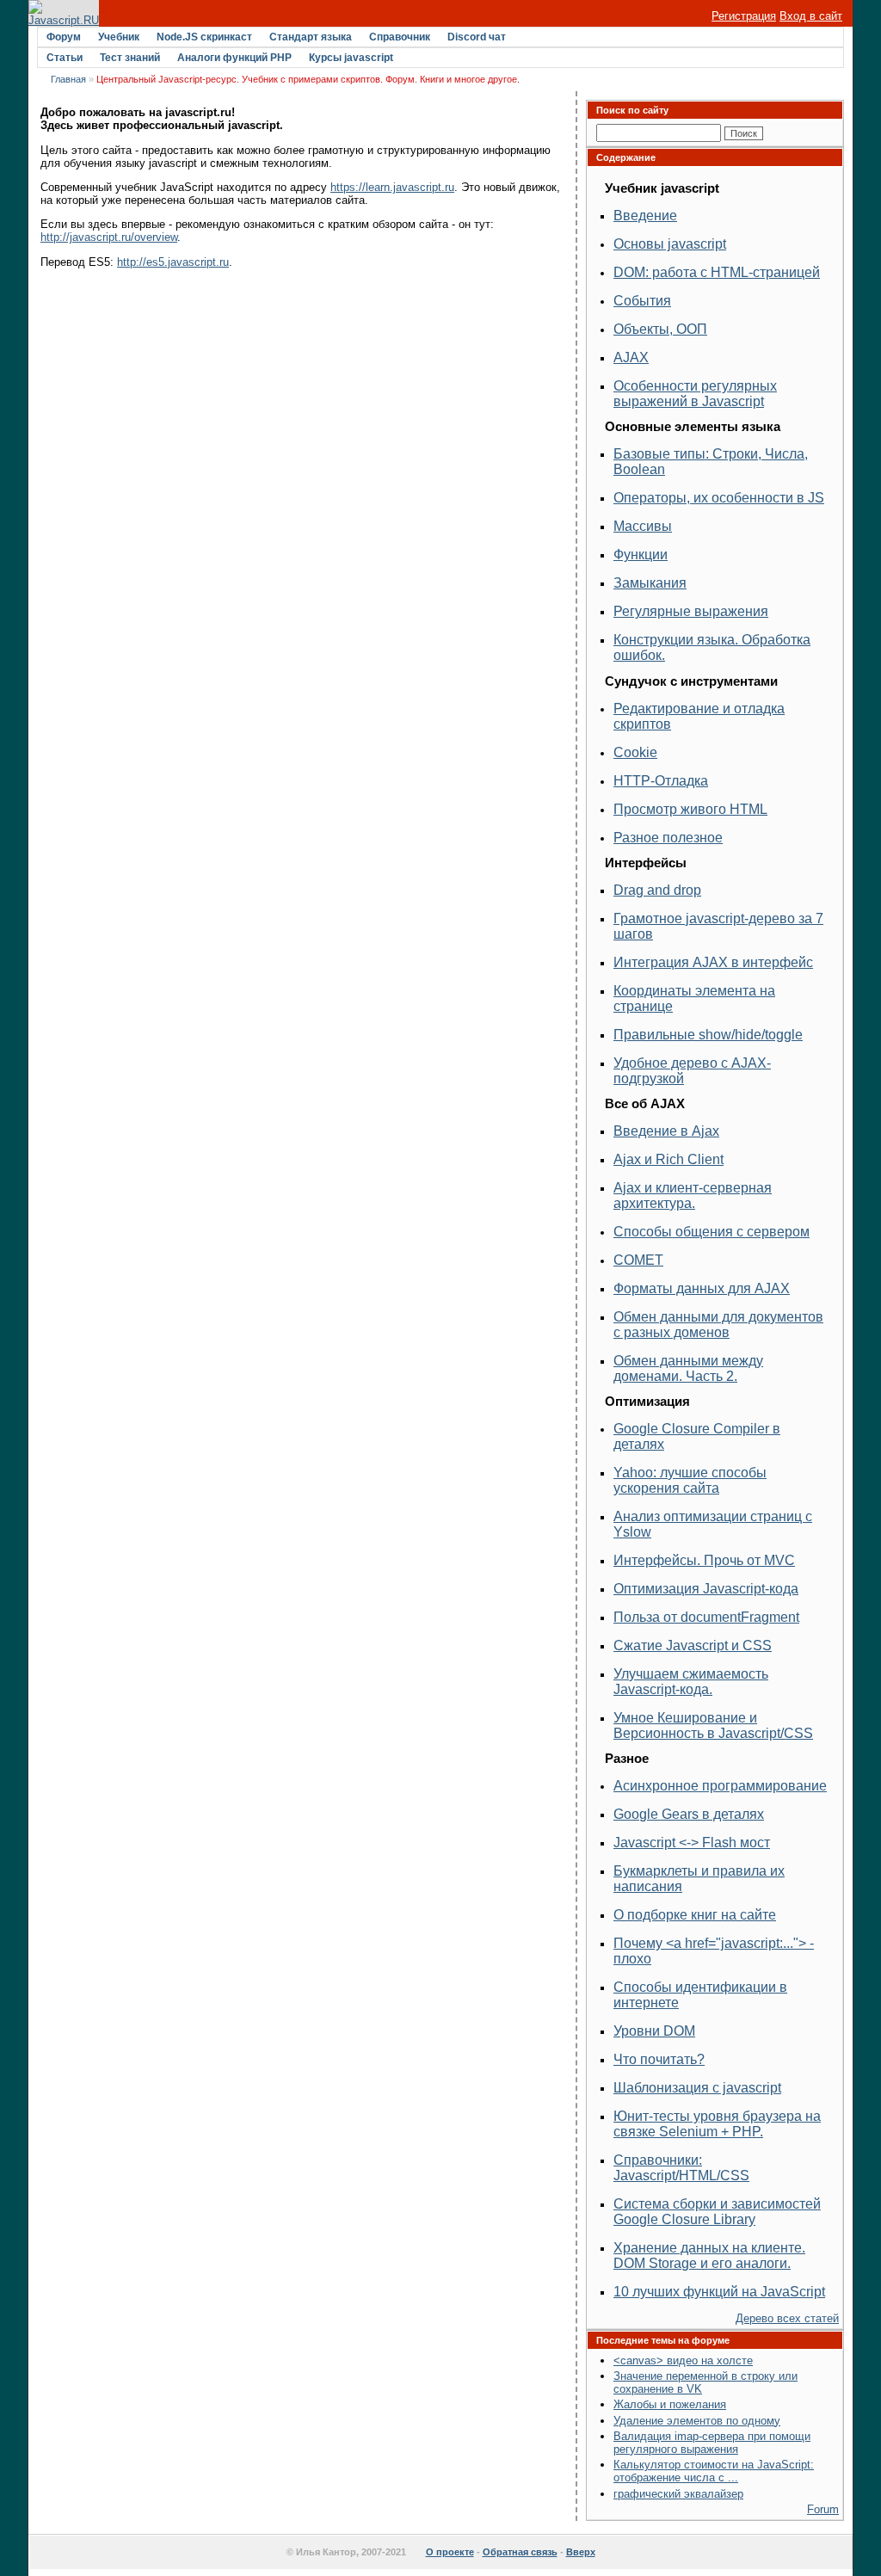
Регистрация (744, 16)
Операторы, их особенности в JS (719, 498)
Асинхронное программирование (720, 1786)
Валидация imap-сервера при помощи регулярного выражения (712, 2443)
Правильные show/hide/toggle (708, 1035)
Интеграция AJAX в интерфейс (713, 962)
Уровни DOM (654, 2031)
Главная (68, 79)
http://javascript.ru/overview (109, 237)
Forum (823, 2509)
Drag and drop (657, 890)
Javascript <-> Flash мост (692, 1843)
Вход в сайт (811, 16)
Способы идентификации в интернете (700, 1995)
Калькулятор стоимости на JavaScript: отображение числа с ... (714, 2471)
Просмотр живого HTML (690, 809)
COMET (638, 1260)
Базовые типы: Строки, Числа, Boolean (711, 462)
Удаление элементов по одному (697, 2421)
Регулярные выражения (691, 611)
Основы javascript (670, 244)
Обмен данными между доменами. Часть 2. (688, 1368)
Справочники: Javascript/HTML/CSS (681, 2168)
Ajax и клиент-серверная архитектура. (693, 1196)
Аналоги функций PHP (234, 58)
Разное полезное (668, 838)
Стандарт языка (311, 37)
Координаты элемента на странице (694, 998)
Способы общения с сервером (712, 1232)
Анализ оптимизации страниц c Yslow (713, 1524)
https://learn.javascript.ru (392, 187)
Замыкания (650, 583)
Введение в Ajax (666, 1131)
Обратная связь (520, 2552)
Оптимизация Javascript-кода (706, 1589)
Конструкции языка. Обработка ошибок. (712, 647)
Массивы (643, 526)
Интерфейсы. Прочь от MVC (704, 1560)
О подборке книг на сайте (695, 1915)
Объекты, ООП (660, 329)
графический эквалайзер (678, 2494)
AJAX (631, 357)
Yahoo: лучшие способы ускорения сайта (690, 1480)
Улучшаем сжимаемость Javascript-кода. (691, 1682)
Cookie (635, 752)
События (642, 301)
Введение (645, 216)
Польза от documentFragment (706, 1617)
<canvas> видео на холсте (683, 2360)
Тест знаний (130, 58)
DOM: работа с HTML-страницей (717, 272)
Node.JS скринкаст (204, 37)
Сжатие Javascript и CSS (693, 1645)
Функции (641, 555)
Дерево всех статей (787, 2318)
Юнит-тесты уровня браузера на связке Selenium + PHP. (717, 2124)
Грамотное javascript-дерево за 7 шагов (718, 926)
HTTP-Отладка (661, 781)
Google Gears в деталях (689, 1814)
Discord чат (477, 37)
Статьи (65, 58)
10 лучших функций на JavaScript (719, 2292)
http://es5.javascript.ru (173, 262)
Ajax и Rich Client (668, 1159)
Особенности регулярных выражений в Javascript (695, 394)
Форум (64, 37)
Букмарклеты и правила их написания (699, 1879)
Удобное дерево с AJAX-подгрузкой (692, 1071)
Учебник (119, 37)
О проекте (450, 2552)
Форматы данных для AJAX (702, 1288)
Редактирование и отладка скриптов (699, 716)
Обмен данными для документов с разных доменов (718, 1325)
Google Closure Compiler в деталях (697, 1436)
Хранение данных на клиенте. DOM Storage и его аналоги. (709, 2256)
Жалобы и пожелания (670, 2404)
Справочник (400, 37)
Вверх (581, 2552)
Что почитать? (659, 2059)
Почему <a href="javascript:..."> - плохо (714, 1951)
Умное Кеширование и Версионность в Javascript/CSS (713, 1726)
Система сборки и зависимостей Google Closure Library (717, 2212)
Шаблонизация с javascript (697, 2088)
